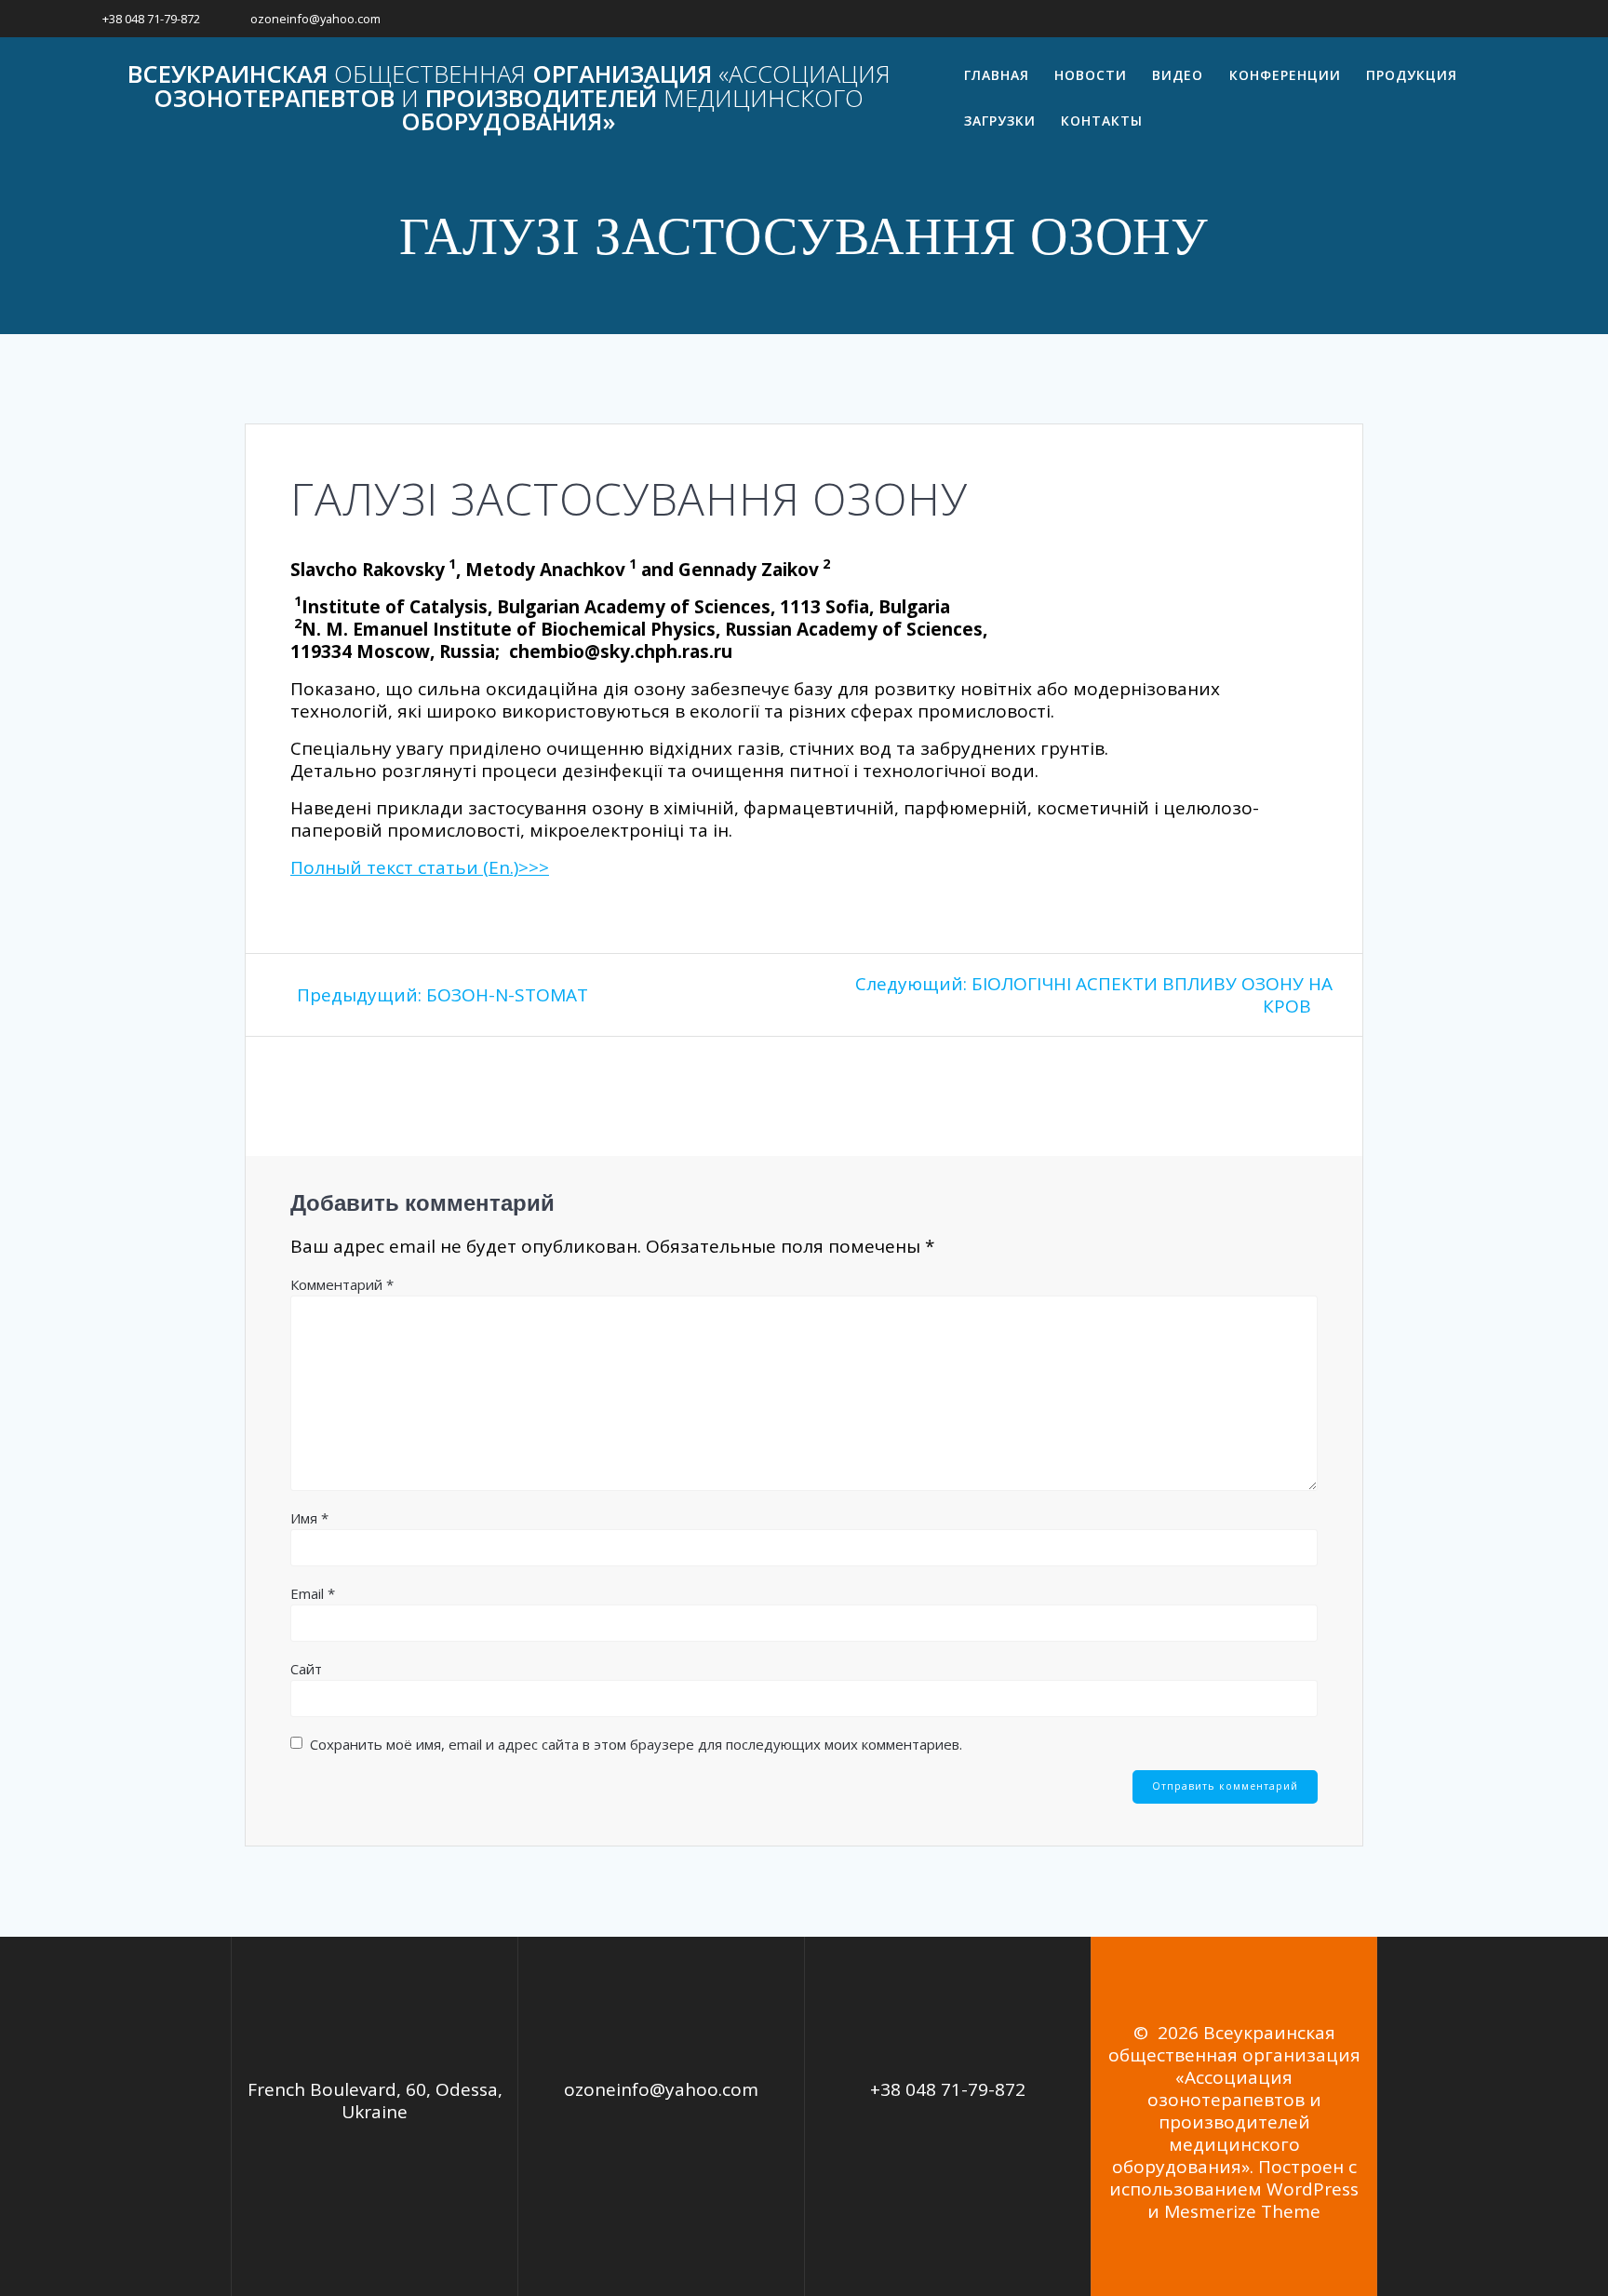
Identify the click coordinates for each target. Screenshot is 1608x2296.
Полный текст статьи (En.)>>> (420, 867)
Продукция (1412, 75)
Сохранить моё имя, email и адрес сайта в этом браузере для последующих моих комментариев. (636, 1744)
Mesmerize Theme (1242, 2211)
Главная (997, 75)
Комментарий (342, 1284)
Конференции (1285, 75)
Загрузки (1000, 121)
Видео (1178, 75)
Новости (1091, 75)
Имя (309, 1518)
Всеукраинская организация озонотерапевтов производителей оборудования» (509, 98)
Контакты (1102, 121)
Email (313, 1593)
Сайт (306, 1669)
